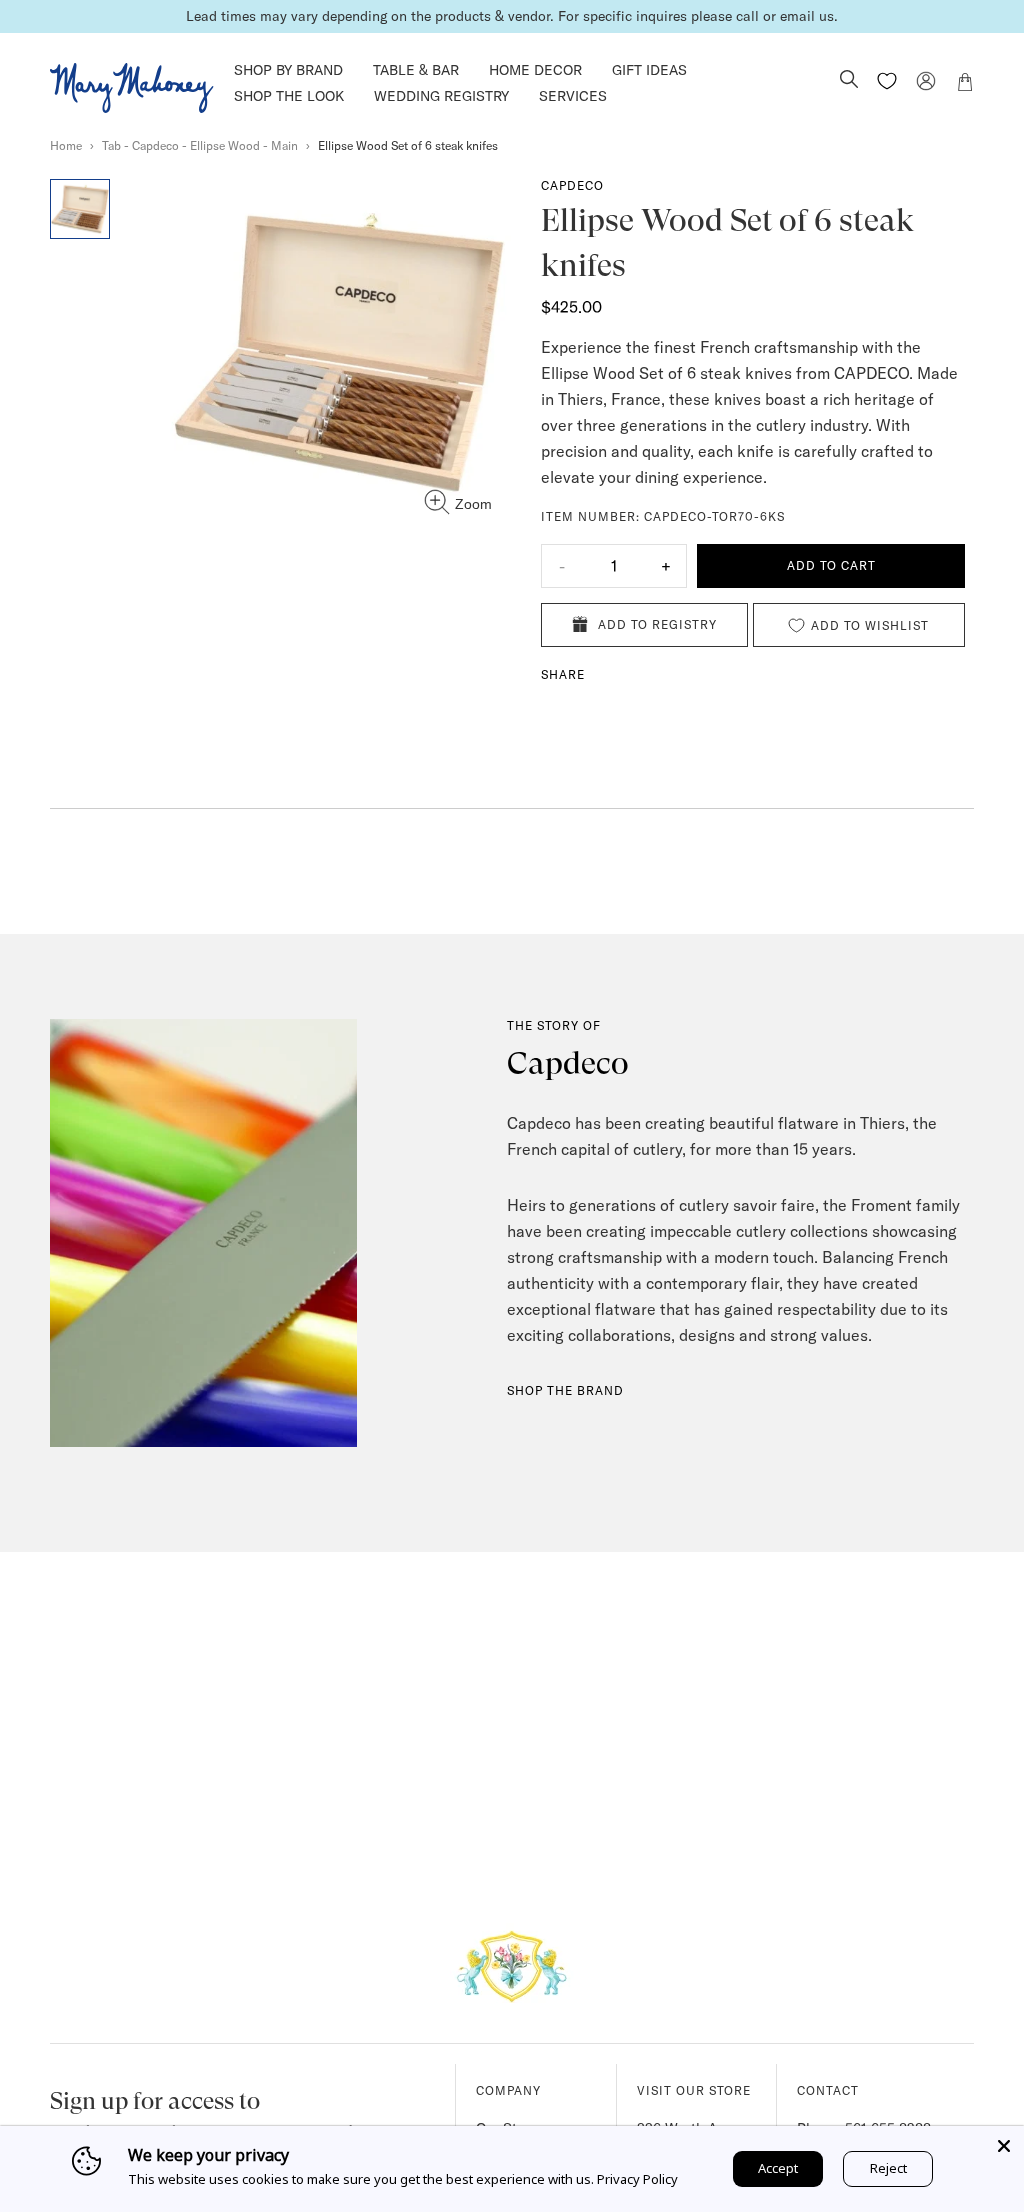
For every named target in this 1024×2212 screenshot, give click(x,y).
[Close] (1004, 2146)
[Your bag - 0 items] (965, 85)
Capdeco (572, 185)
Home (66, 145)
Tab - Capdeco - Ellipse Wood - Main (200, 145)
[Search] (849, 81)
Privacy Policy (637, 2179)
